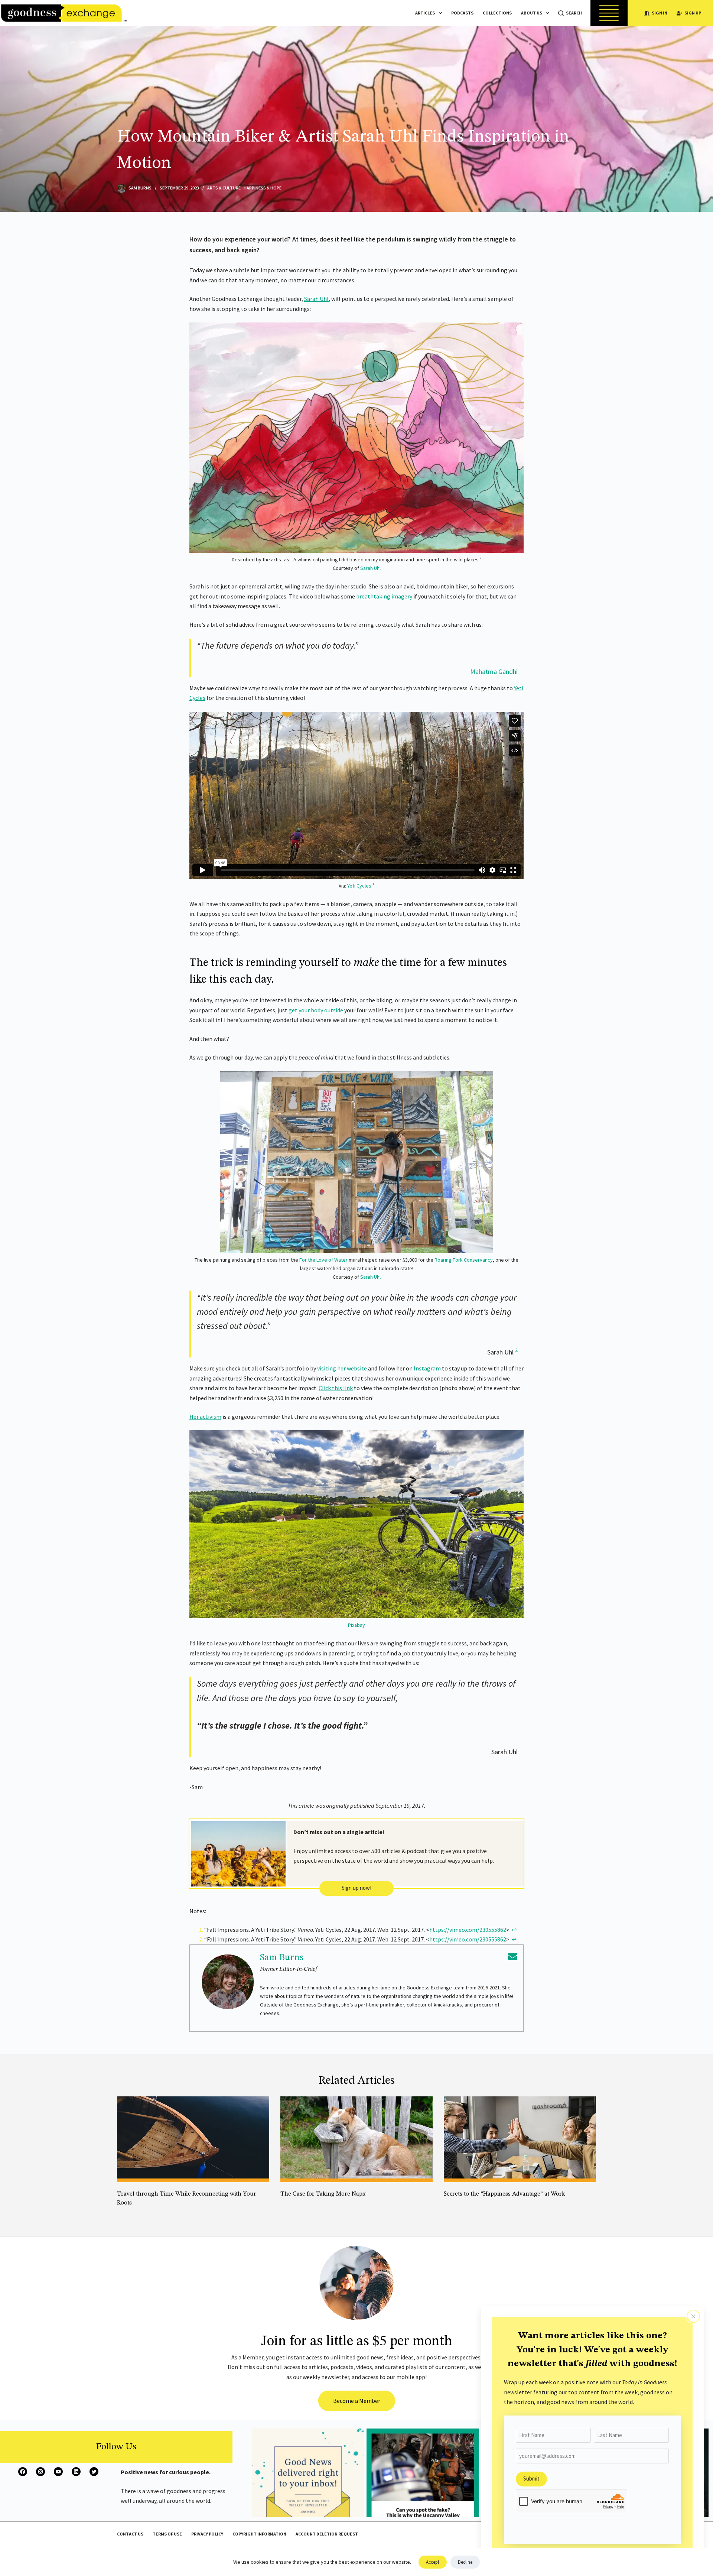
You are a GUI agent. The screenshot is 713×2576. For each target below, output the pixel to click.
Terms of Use (167, 2534)
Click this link (336, 1388)
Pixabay (356, 1625)
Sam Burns (282, 1958)
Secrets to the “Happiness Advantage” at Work (504, 2194)
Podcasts (462, 13)
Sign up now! (356, 1888)
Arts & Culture (224, 188)
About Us (532, 13)
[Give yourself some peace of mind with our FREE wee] (308, 2485)
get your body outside (316, 1010)
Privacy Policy (207, 2534)
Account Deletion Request (327, 2534)
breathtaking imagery (384, 596)
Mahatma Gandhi (494, 671)
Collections (497, 13)
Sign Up (693, 13)
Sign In (660, 13)
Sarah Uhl (316, 299)
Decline (465, 2562)
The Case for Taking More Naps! (324, 2194)
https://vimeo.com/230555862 (468, 1930)
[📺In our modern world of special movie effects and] (423, 2485)
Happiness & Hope (263, 188)
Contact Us (130, 2534)
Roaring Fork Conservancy (463, 1260)
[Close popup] (693, 2316)
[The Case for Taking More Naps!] (356, 2139)
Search (574, 13)
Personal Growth (299, 2204)
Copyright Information (259, 2534)
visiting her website (342, 1368)
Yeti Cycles (359, 886)
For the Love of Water (323, 1260)
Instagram (427, 1368)
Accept (433, 2562)
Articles (425, 13)
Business (497, 2204)
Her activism (205, 1417)
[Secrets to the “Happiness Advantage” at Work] (520, 2139)
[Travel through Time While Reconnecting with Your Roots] (193, 2139)
